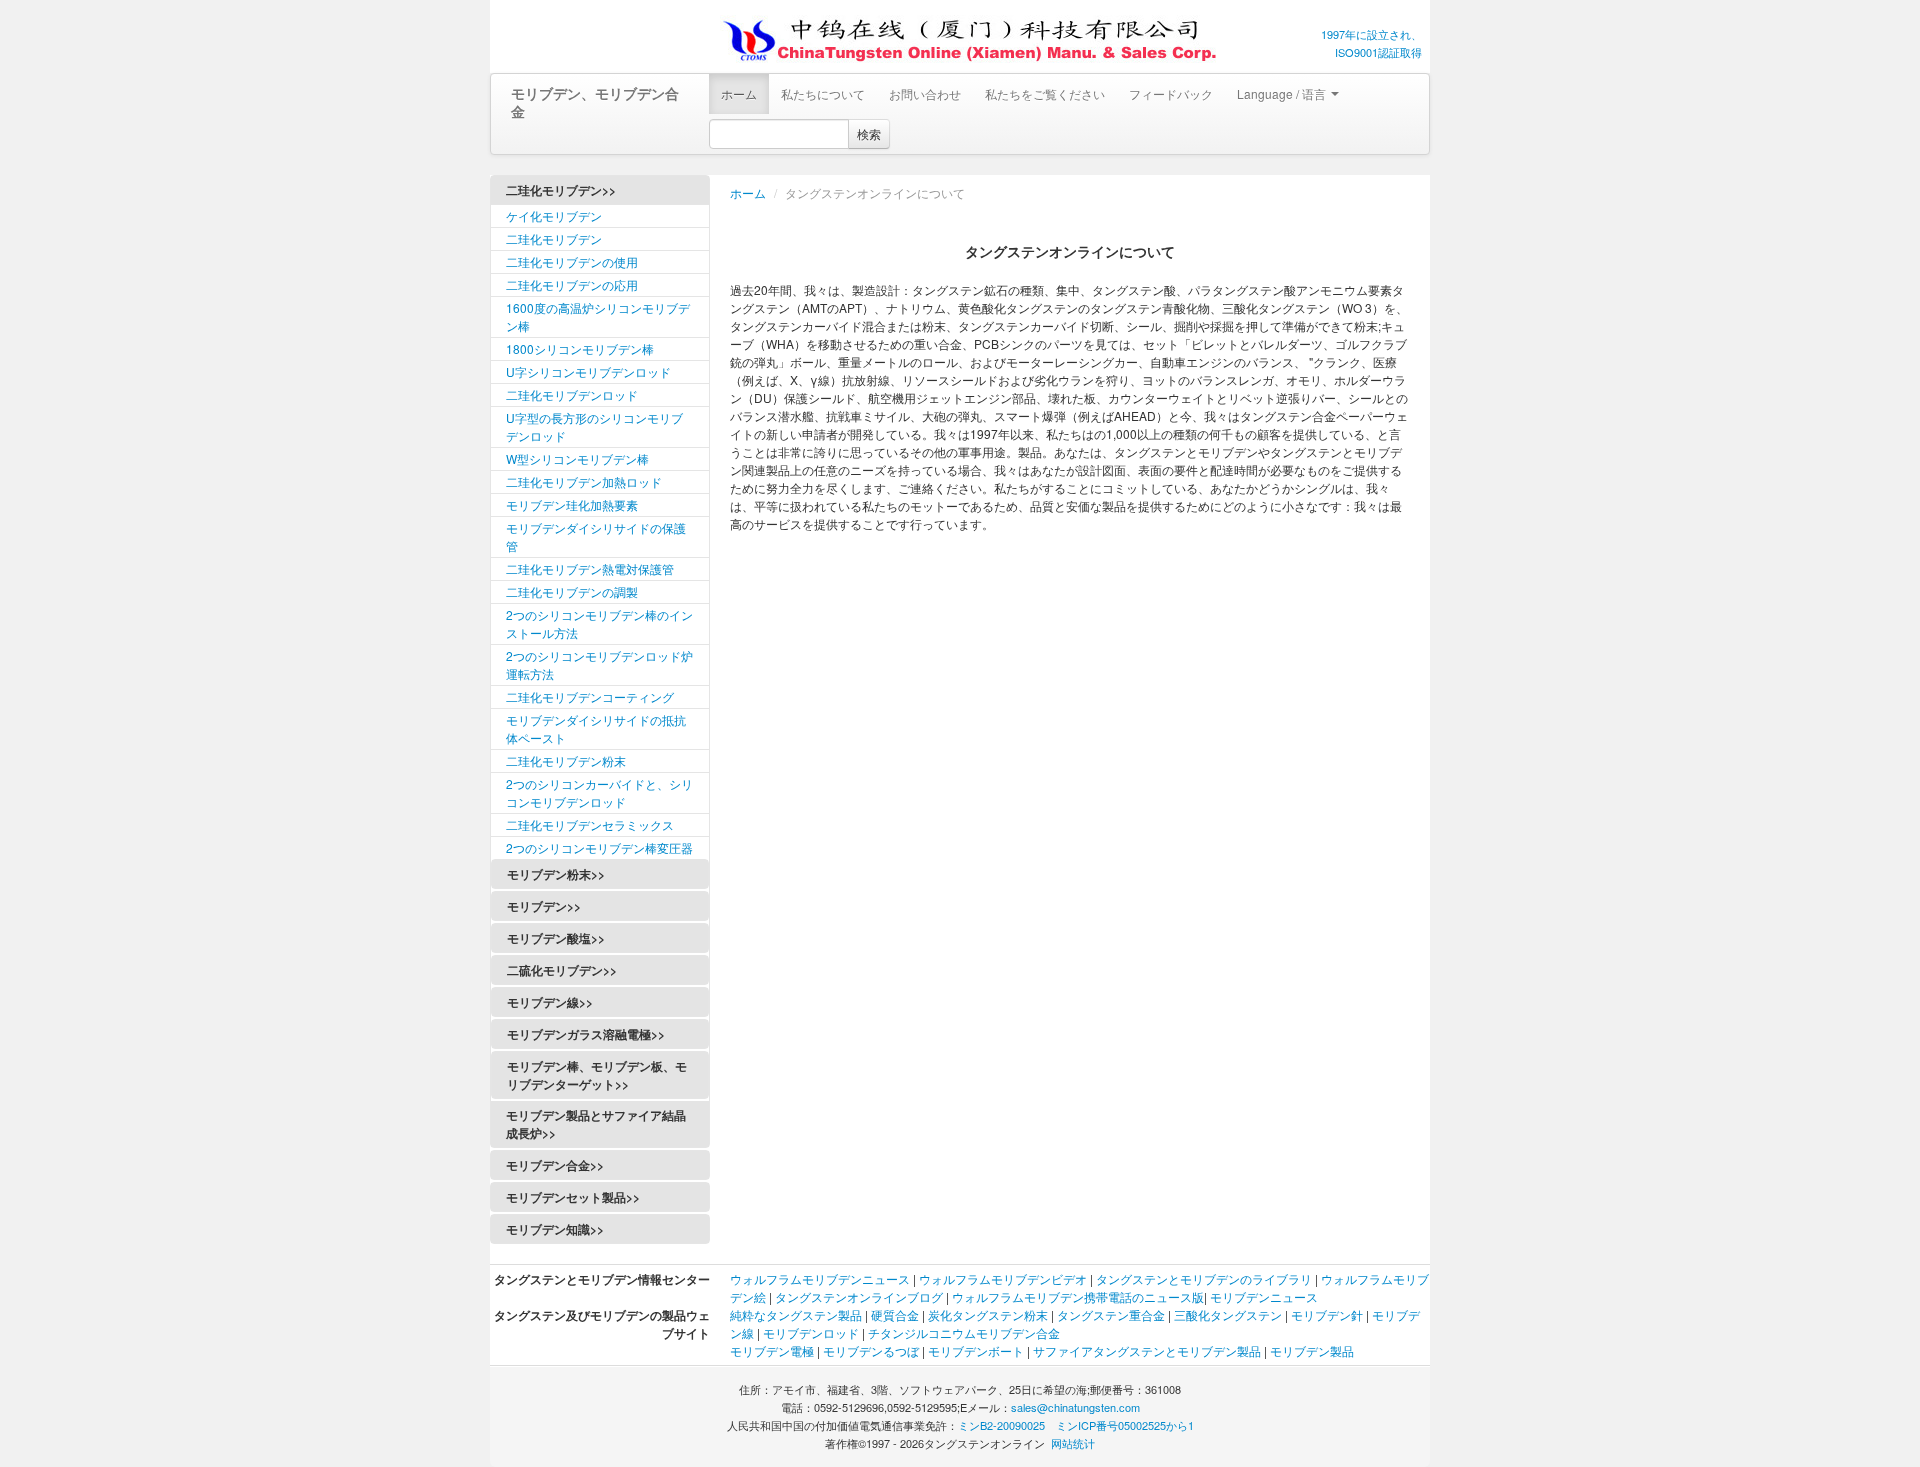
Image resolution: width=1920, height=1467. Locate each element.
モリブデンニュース (1264, 1296)
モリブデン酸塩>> (556, 938)
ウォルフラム (766, 1278)
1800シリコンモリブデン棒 (580, 348)
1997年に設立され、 (1371, 34)
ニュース (887, 1278)
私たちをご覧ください (1045, 93)
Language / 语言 (1283, 93)
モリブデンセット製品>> (573, 1197)
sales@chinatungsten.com (1075, 1407)
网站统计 (1073, 1443)
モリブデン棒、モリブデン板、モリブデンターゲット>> (597, 1075)
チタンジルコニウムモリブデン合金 (964, 1332)
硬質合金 (895, 1314)
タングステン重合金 (1111, 1314)
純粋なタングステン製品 (796, 1314)
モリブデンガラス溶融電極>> (586, 1034)
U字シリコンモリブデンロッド (588, 371)
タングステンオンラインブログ (859, 1296)
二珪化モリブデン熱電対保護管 (590, 568)
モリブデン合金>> (555, 1165)
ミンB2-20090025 (1001, 1425)
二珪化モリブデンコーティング (590, 696)
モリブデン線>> (550, 1002)
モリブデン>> (544, 906)
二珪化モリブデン (554, 238)
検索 (869, 133)
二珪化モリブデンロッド (572, 394)
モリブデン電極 (772, 1350)
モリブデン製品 (1312, 1350)
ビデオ (1069, 1278)
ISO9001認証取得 (1378, 52)
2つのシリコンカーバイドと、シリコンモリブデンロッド (599, 792)
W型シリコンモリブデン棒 (577, 458)
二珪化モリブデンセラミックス (590, 824)
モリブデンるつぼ (871, 1350)
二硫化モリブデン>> (562, 970)
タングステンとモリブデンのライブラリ (1204, 1278)
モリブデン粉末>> (556, 874)
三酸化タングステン (1228, 1314)
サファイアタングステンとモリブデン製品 (1147, 1350)
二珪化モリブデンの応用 (572, 284)
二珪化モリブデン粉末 (566, 760)
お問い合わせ (925, 93)
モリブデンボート (976, 1350)
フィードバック (1171, 93)
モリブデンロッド (811, 1332)
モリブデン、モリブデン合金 (595, 102)
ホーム (739, 93)
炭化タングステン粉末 (988, 1314)
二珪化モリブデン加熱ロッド (584, 481)
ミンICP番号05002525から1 (1125, 1425)
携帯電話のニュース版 (1144, 1296)
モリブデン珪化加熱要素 (572, 504)
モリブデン (832, 1278)
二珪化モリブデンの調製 (572, 591)
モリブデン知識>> (555, 1229)
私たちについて (823, 93)
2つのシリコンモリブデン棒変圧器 (599, 847)
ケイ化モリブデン (554, 215)
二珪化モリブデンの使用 (572, 261)
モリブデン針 (1327, 1314)
